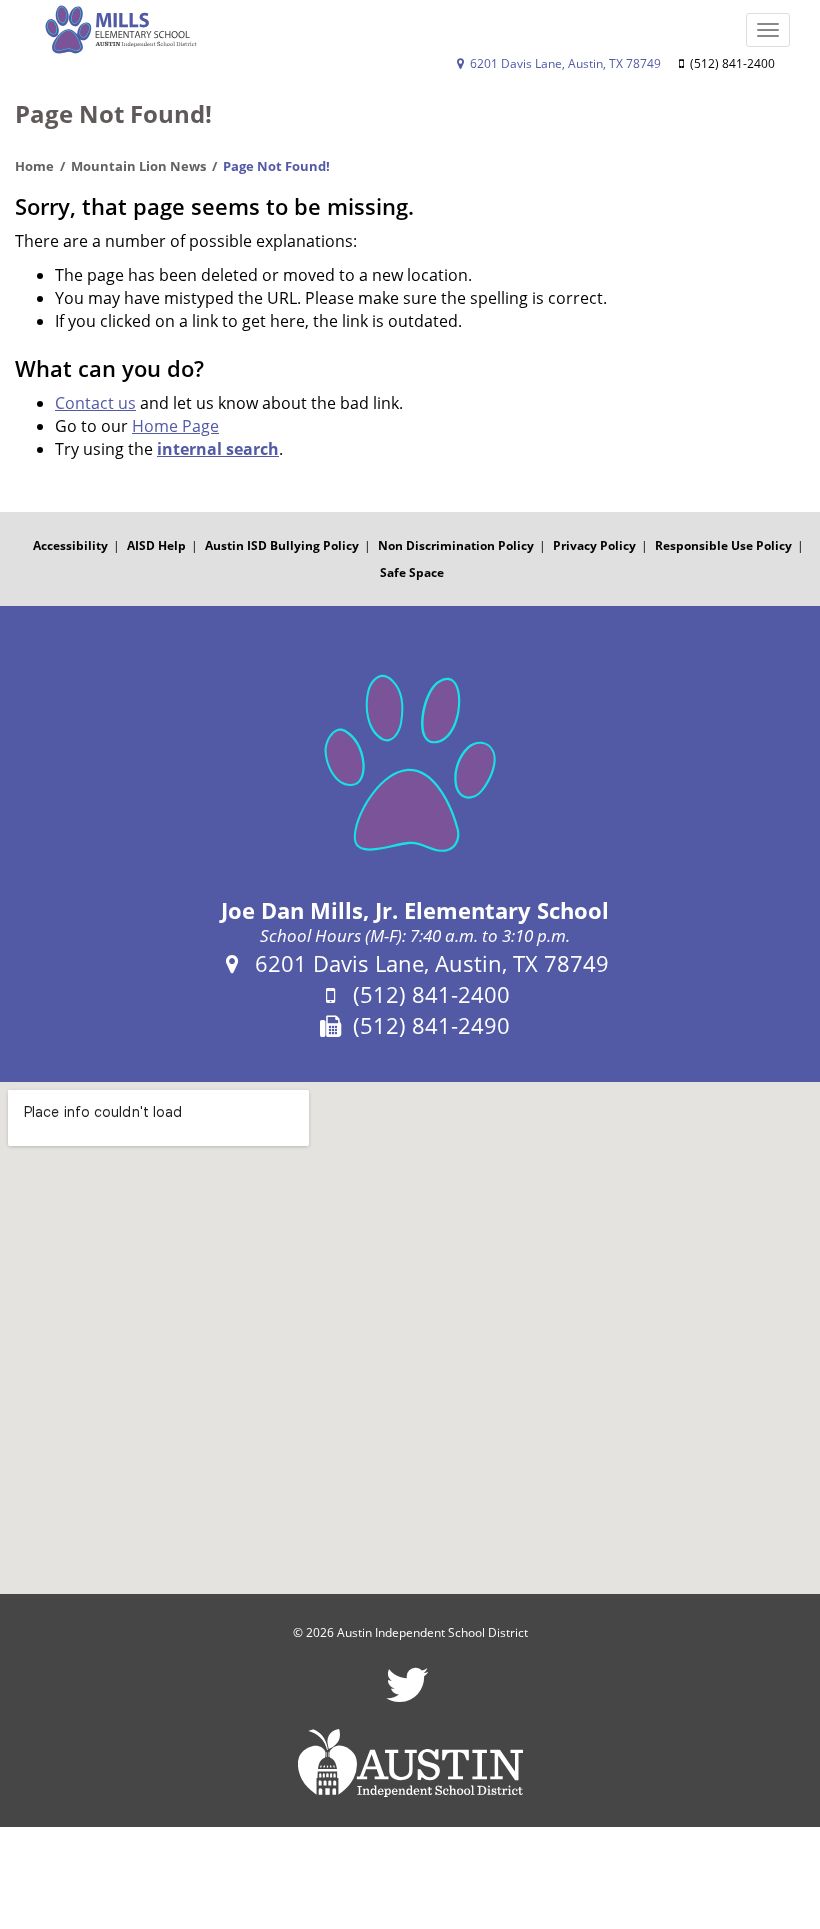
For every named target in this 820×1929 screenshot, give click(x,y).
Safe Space (412, 572)
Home (34, 166)
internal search (218, 449)
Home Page (175, 426)
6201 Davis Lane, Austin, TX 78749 (564, 63)
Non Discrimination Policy (456, 545)
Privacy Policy (594, 545)
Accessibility (70, 545)
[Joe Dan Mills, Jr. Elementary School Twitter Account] (407, 1697)
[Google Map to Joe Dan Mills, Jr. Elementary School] (410, 1338)
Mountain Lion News (138, 166)
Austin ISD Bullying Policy (282, 545)
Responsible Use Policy (723, 545)
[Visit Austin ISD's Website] (410, 1763)
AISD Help (156, 545)
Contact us (95, 403)
